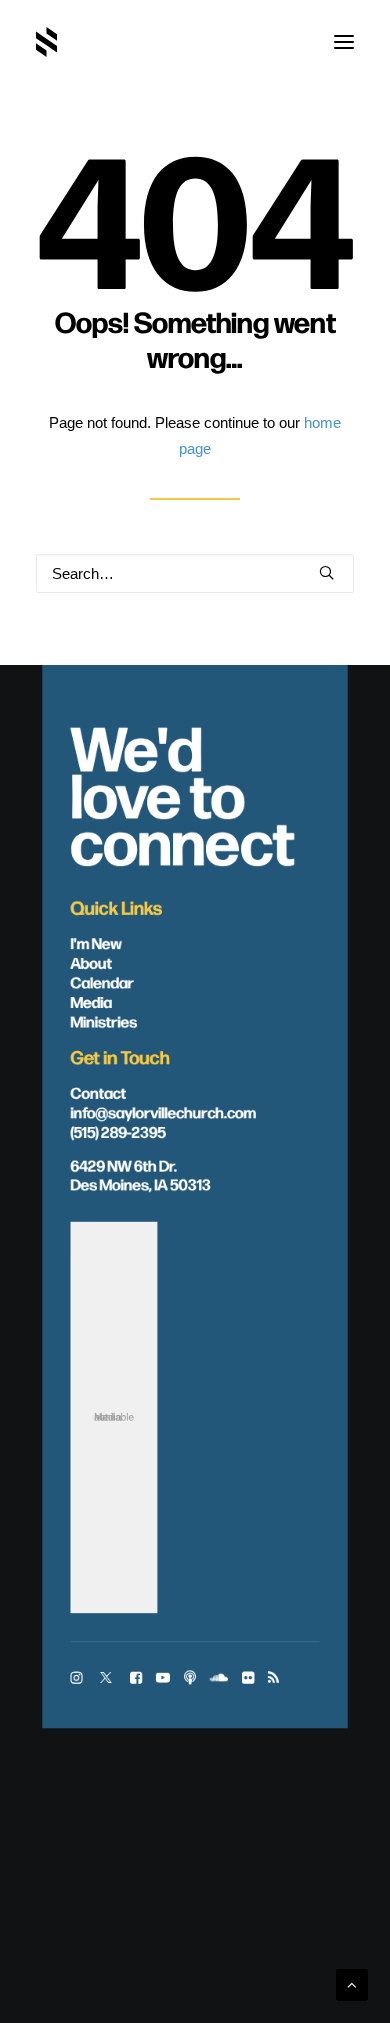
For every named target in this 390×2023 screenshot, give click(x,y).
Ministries (104, 1020)
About (91, 961)
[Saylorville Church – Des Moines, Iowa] (46, 42)
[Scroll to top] (352, 1983)
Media (91, 1001)
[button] (344, 42)
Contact (99, 1091)
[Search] (195, 573)
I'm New (97, 942)
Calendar (102, 981)
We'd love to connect (183, 792)
